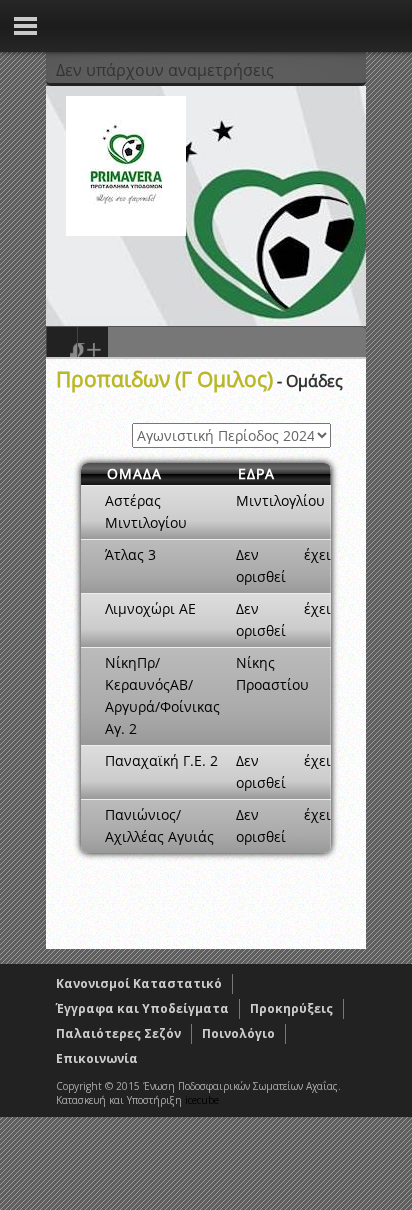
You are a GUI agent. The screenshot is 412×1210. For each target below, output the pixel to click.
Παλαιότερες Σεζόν (118, 1033)
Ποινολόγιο (238, 1033)
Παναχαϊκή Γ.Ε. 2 (161, 760)
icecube (202, 1100)
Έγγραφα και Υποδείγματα (142, 1008)
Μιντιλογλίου (280, 500)
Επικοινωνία (97, 1058)
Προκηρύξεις (291, 1008)
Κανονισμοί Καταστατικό (139, 983)
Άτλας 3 (130, 554)
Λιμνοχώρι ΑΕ (150, 608)
